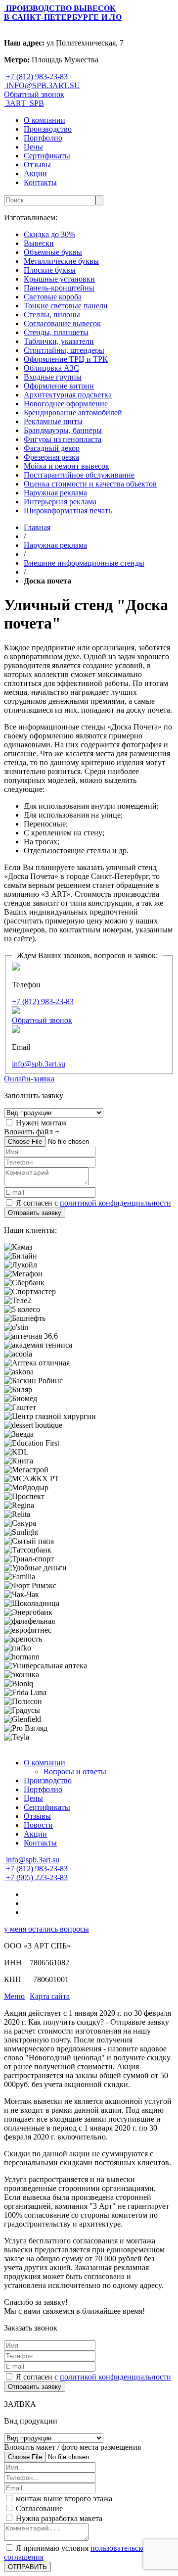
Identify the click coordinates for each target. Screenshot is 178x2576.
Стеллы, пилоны (52, 315)
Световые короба (53, 297)
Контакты (40, 182)
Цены (33, 147)
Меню (14, 1996)
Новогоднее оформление (66, 404)
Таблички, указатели (59, 341)
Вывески (39, 243)
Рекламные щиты (53, 421)
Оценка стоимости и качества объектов (90, 484)
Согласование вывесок (62, 323)
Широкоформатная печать (68, 510)
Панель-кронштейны (59, 288)
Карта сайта (50, 1996)
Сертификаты (47, 156)
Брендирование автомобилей (73, 413)
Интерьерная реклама (60, 502)
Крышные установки (59, 279)
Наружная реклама (55, 493)
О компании (44, 120)
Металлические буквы (61, 261)
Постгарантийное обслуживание (79, 475)
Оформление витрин (59, 386)
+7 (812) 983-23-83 (43, 1001)
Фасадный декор (52, 448)
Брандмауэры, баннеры (63, 430)
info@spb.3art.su (39, 1064)
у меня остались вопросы (46, 1929)
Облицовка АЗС (51, 368)
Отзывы (37, 165)
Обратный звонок (34, 94)
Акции (35, 173)
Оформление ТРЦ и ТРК (66, 359)
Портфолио (43, 138)
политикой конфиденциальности (115, 1203)
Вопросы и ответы (75, 1772)
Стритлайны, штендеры (64, 350)
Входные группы (53, 377)
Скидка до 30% (49, 234)
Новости (38, 1825)
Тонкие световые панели (66, 306)
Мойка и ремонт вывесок (67, 466)
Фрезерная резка (51, 457)
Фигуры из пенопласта (63, 439)
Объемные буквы (53, 252)
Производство (48, 129)
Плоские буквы (50, 270)
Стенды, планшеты (56, 332)
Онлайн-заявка (29, 1079)
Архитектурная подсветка (68, 395)
